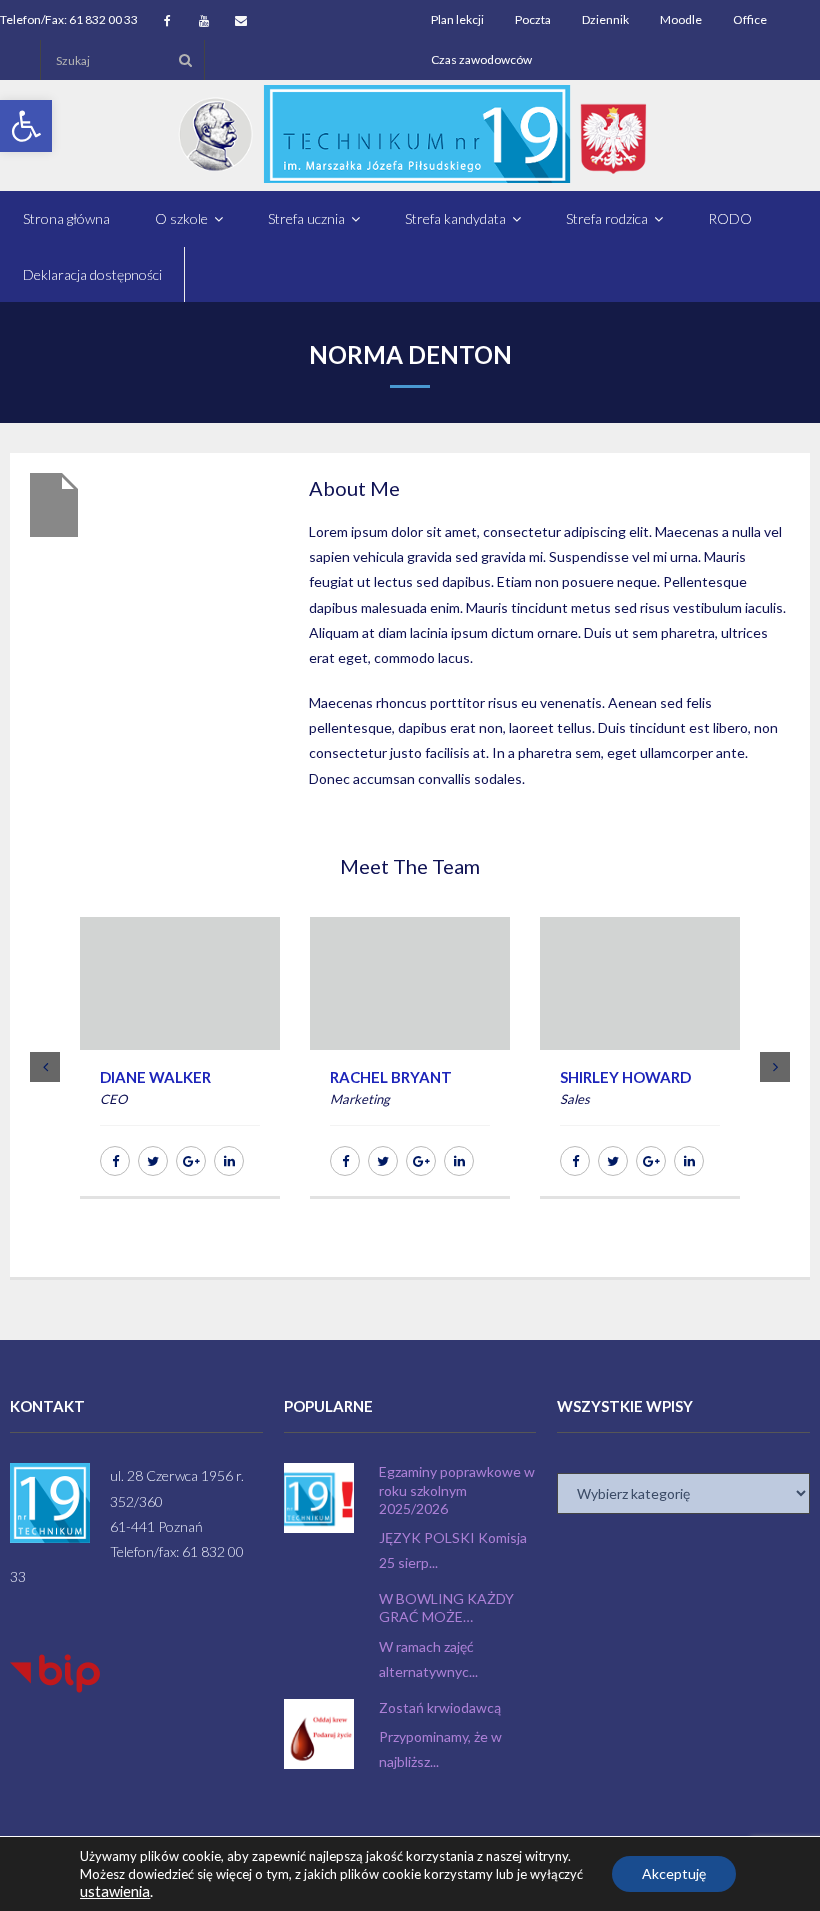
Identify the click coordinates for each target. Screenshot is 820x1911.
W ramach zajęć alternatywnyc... (428, 1659)
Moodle (681, 19)
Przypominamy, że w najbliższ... (440, 1749)
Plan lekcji (457, 19)
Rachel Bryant (391, 1077)
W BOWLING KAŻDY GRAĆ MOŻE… (446, 1607)
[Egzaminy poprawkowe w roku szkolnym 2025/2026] (319, 1498)
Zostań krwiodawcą (440, 1707)
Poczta (533, 19)
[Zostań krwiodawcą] (319, 1734)
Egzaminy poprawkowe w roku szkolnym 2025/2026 (457, 1489)
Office (750, 19)
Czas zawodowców (481, 59)
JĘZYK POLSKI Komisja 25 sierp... (453, 1550)
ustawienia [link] (115, 1891)
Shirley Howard (625, 1077)
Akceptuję (674, 1873)
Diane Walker (155, 1077)
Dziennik (605, 19)
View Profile (180, 1023)
